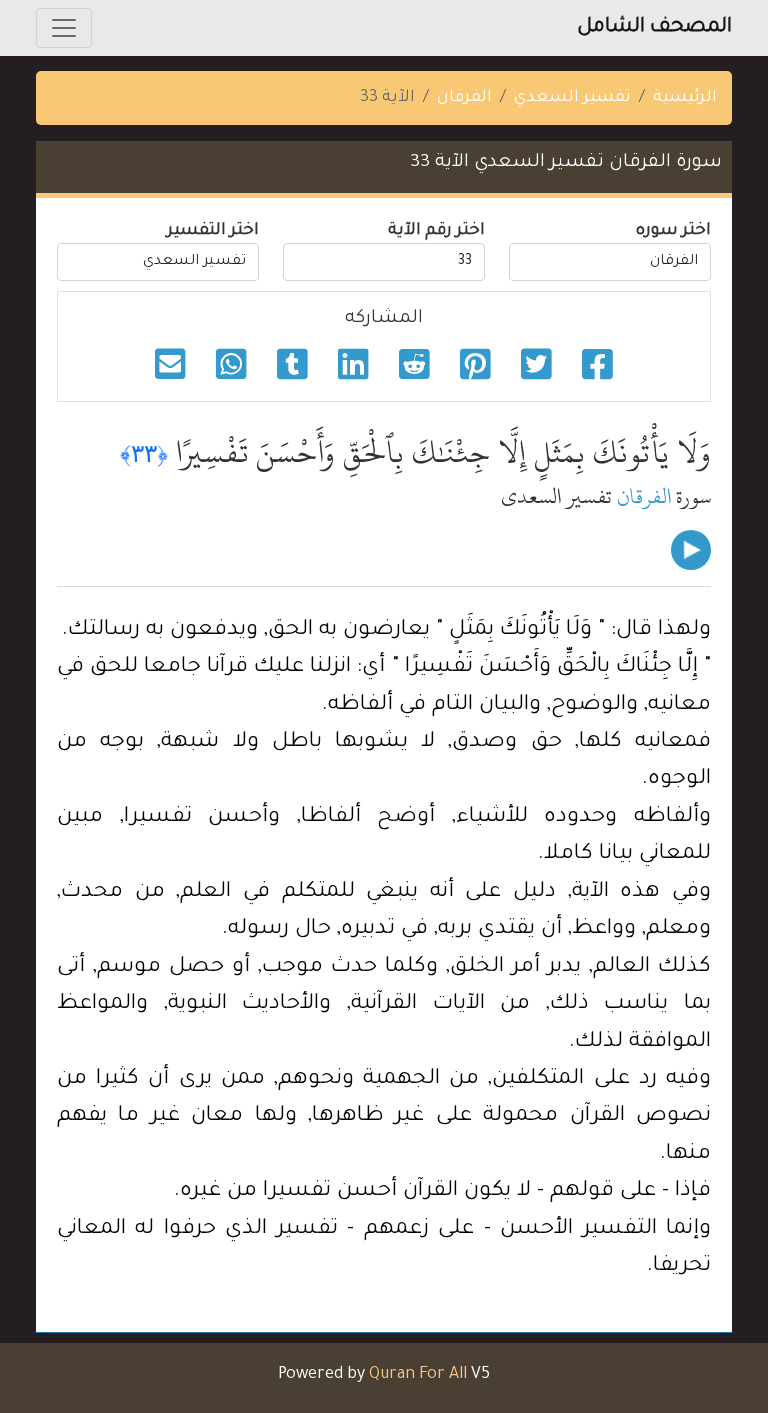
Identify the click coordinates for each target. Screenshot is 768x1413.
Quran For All (418, 1375)
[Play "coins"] (691, 550)
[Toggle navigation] (64, 28)
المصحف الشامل (654, 28)
